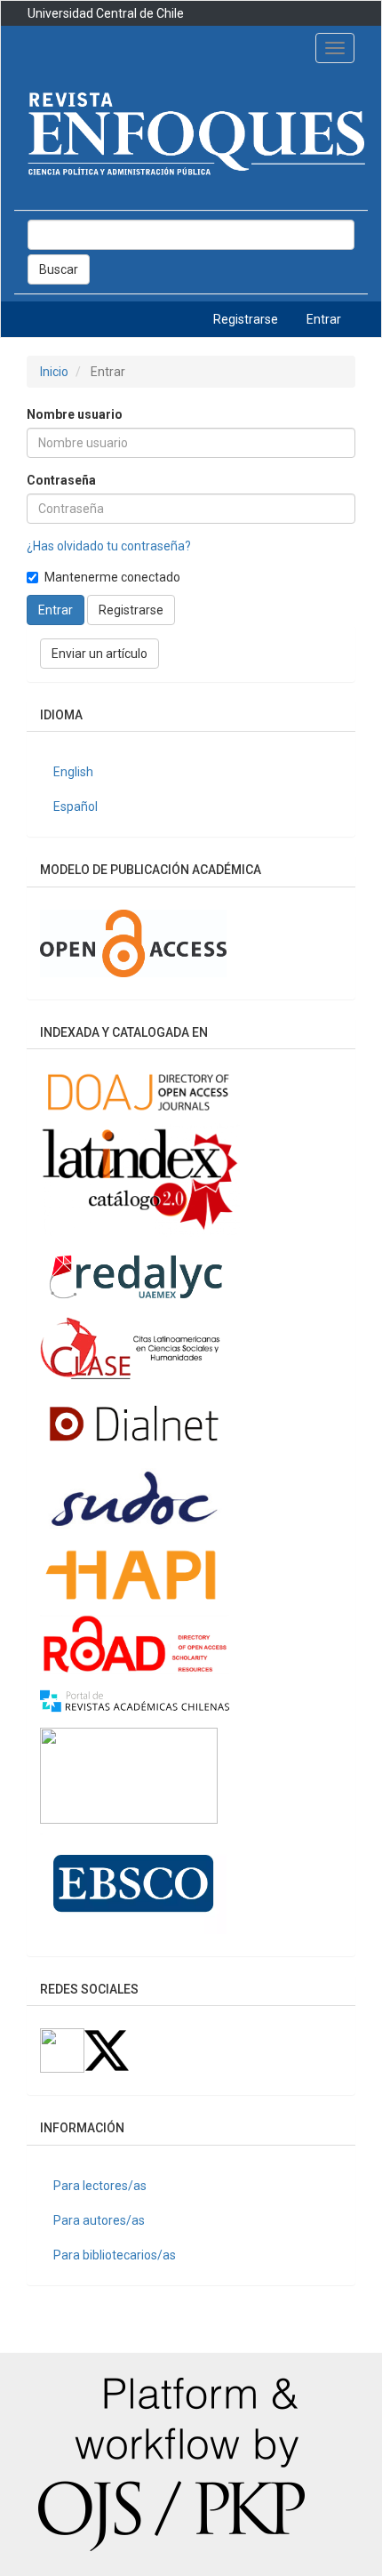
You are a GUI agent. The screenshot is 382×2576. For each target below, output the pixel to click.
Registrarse (246, 319)
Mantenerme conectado (112, 577)
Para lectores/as (100, 2186)
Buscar (59, 269)
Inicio (54, 372)
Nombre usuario (75, 414)
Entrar (324, 319)
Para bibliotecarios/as (115, 2255)
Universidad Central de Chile (106, 13)
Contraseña (61, 480)
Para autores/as (99, 2220)
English (73, 772)
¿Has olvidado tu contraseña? (109, 546)
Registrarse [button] (131, 610)
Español (76, 807)
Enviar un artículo (99, 654)
